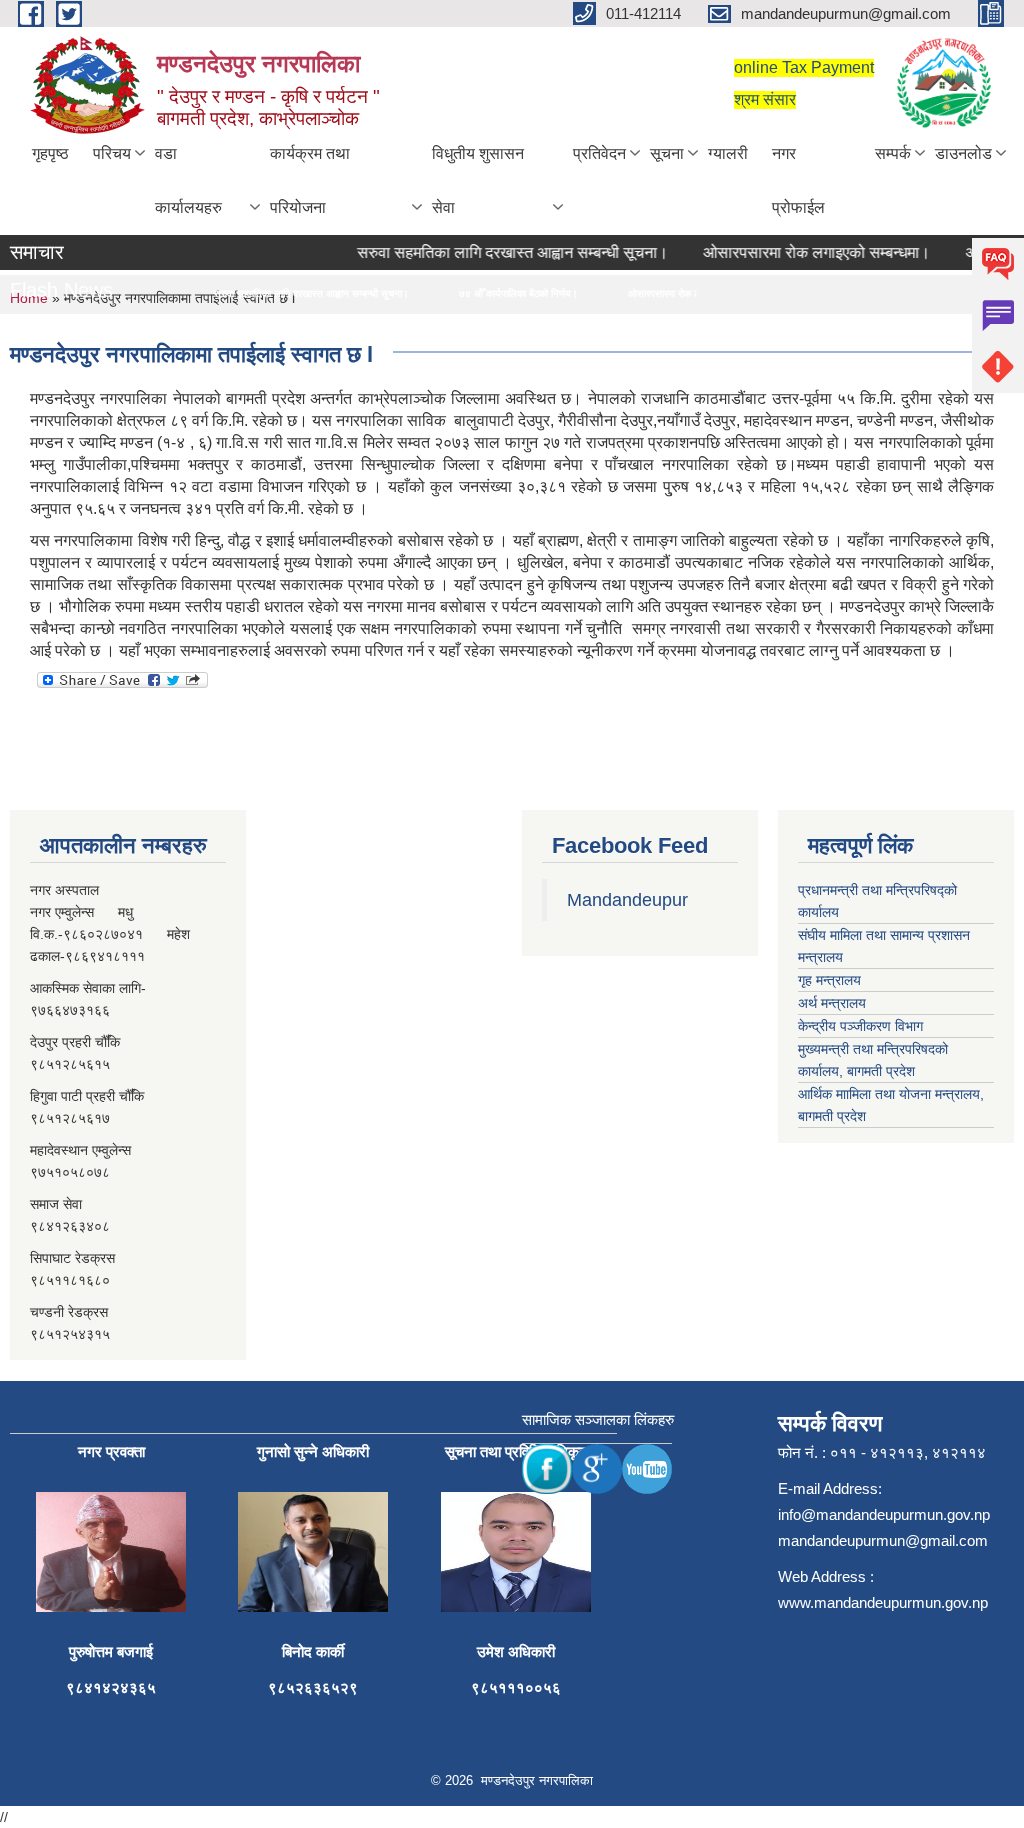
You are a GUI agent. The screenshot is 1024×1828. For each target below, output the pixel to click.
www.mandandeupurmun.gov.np (883, 1602)
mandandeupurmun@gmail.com (883, 1540)
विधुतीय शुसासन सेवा (478, 180)
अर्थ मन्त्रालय (832, 1003)
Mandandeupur (627, 900)
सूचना (667, 153)
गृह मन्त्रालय (829, 980)
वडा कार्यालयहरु (188, 180)
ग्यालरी (728, 153)
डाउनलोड (963, 153)
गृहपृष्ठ (50, 153)
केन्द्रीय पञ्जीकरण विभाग (860, 1026)
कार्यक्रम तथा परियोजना (310, 180)
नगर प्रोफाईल (798, 180)
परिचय (112, 153)
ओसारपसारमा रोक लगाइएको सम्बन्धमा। (798, 252)
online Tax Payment (804, 67)
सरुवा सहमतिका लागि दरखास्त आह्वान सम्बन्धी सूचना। (494, 252)
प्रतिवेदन (599, 153)
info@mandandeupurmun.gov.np (884, 1514)
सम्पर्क (893, 153)
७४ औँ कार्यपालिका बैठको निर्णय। (475, 293)
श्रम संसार (765, 99)
